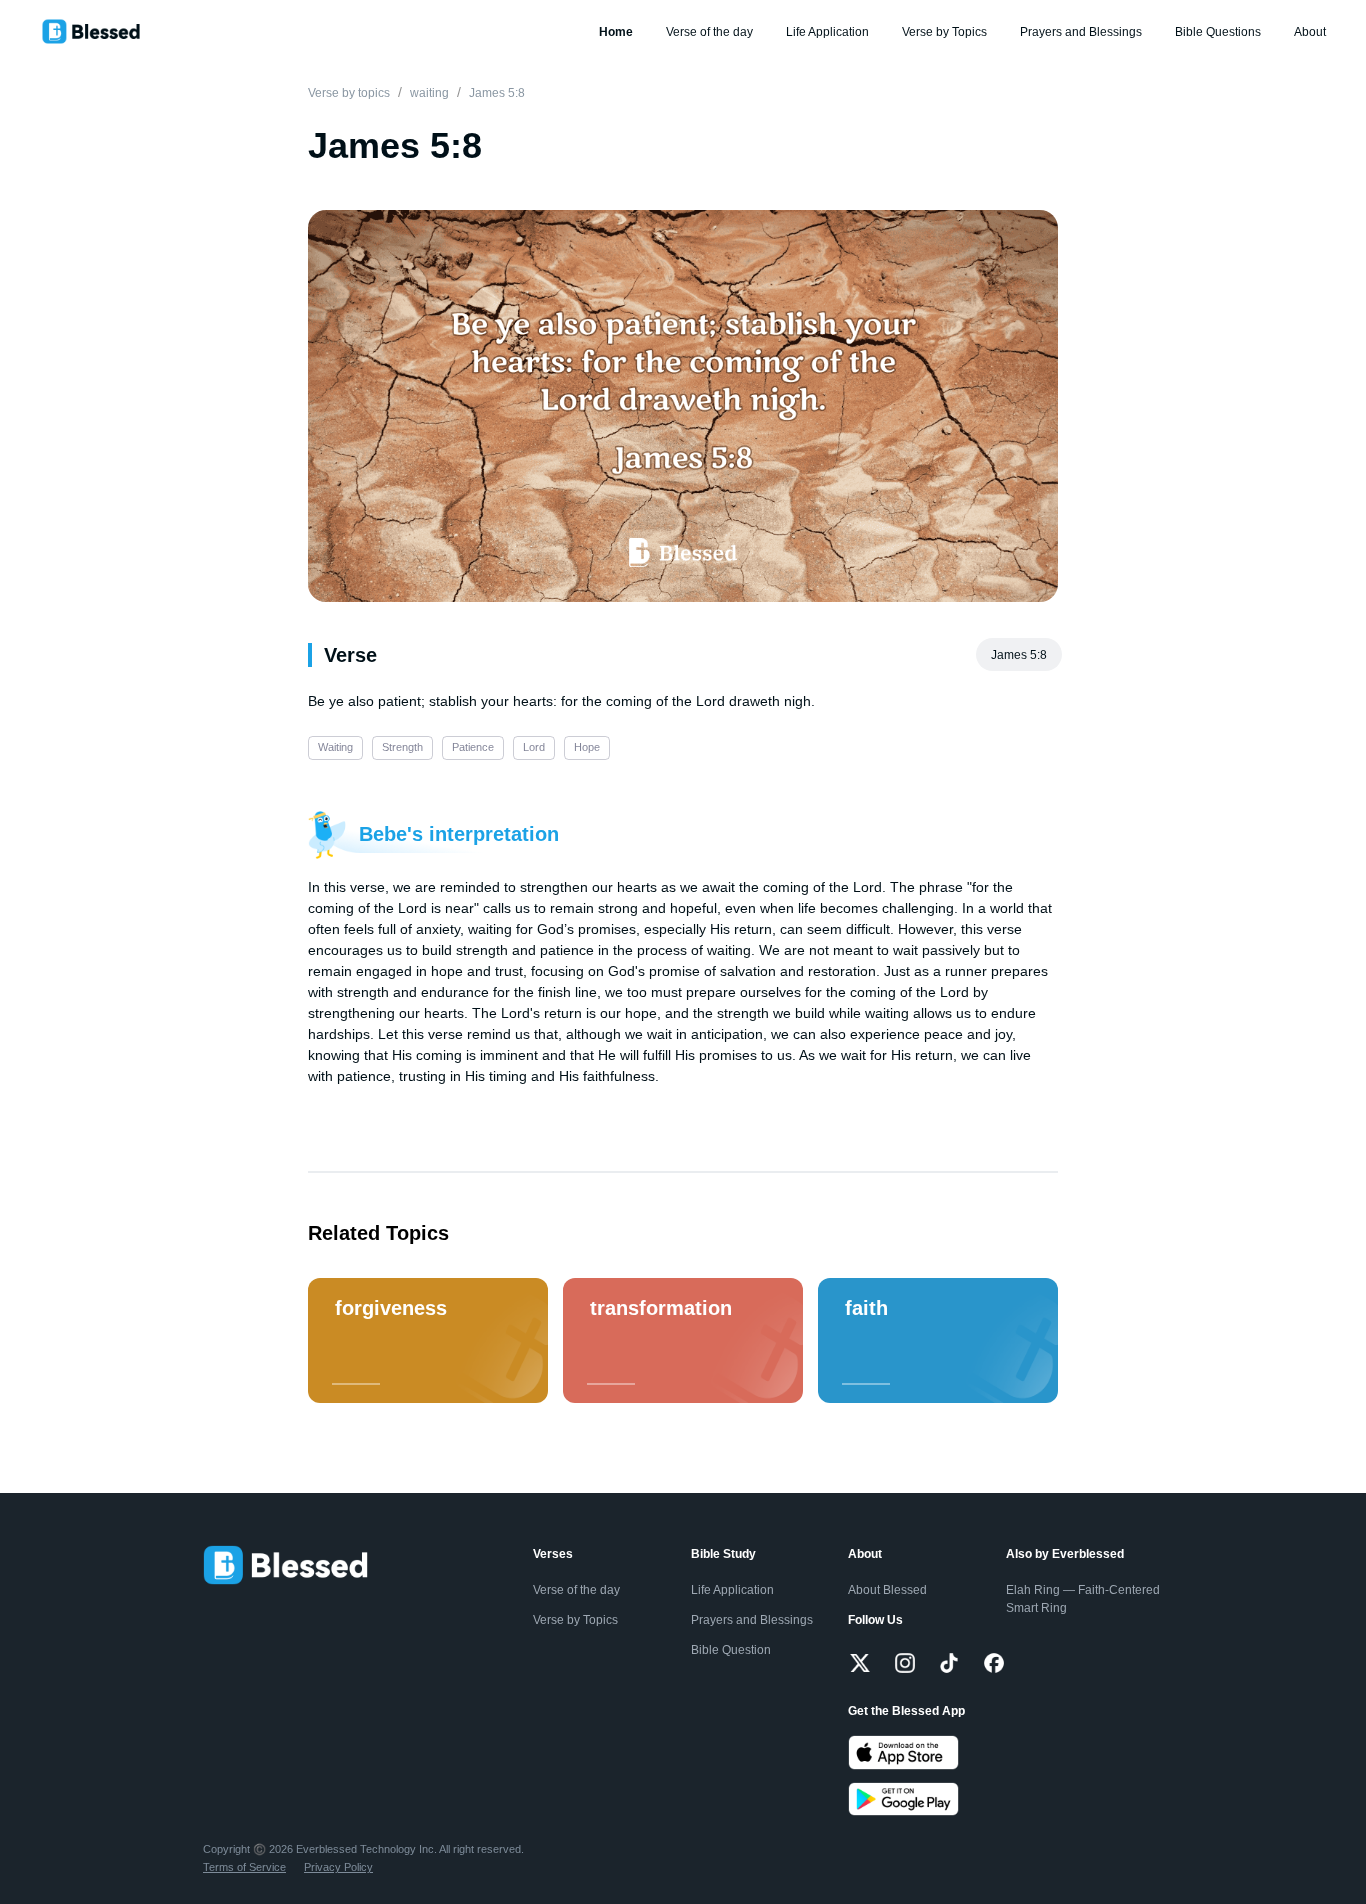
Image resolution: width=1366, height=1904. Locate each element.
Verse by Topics (944, 32)
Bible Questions (1218, 32)
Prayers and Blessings (1081, 32)
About (1310, 32)
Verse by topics (349, 93)
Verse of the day (709, 32)
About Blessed (887, 1590)
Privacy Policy (338, 1867)
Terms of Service (244, 1867)
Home (616, 32)
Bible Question (731, 1650)
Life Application (827, 32)
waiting (429, 93)
